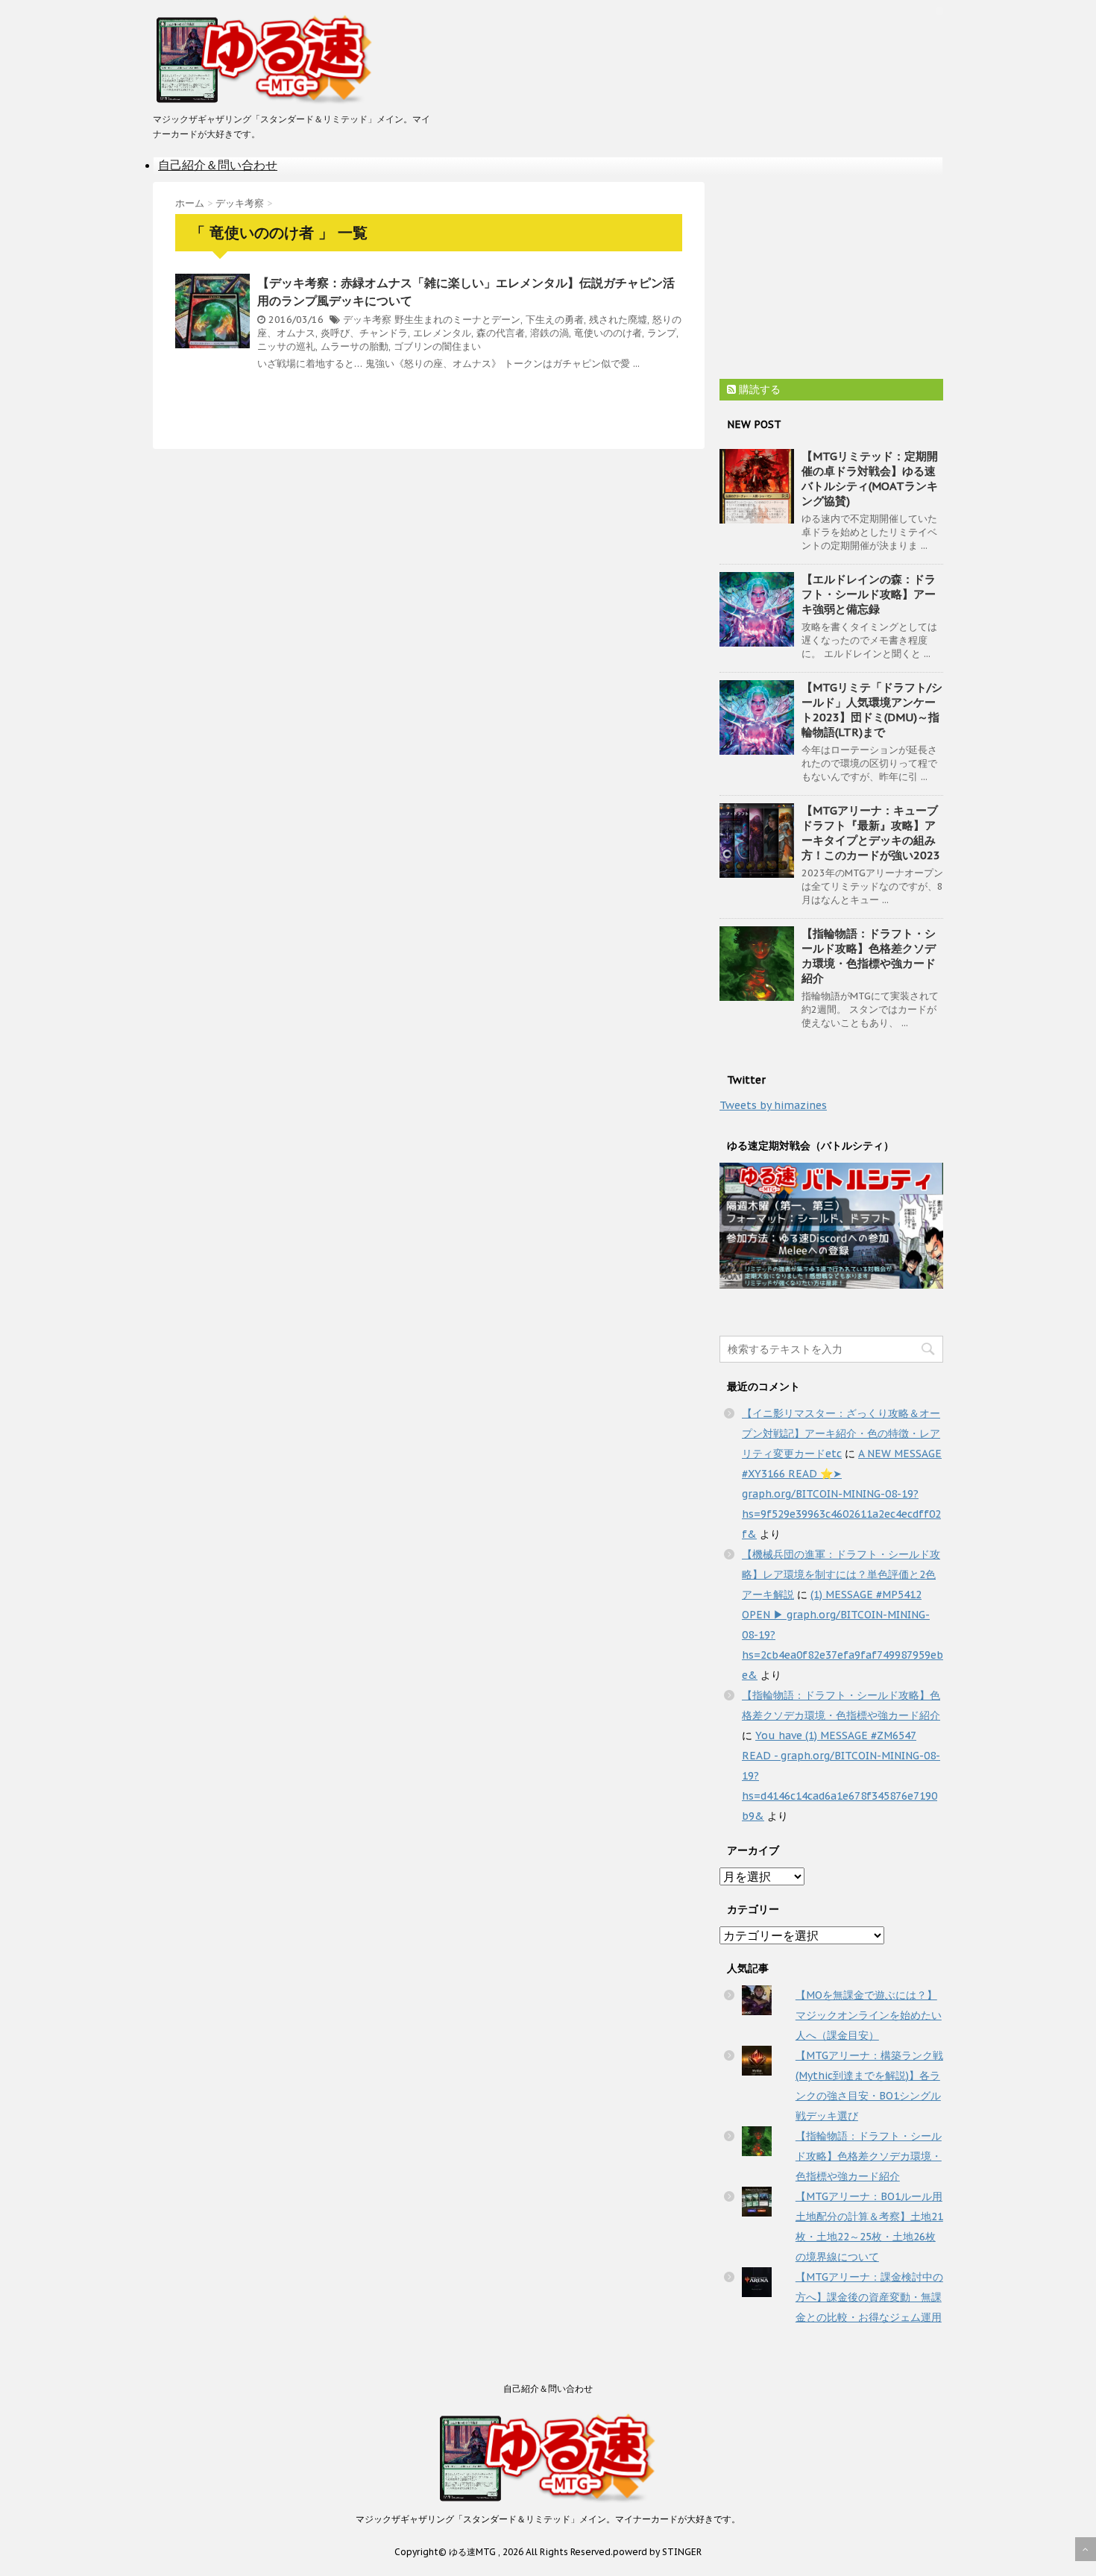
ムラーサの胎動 (355, 346)
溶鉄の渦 (549, 333)
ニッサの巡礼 (286, 346)
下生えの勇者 (555, 320)
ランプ (662, 333)
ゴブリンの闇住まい (437, 346)
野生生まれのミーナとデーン (457, 320)
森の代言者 (501, 333)
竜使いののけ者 (608, 333)
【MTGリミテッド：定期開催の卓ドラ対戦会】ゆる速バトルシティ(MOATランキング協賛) (870, 478)
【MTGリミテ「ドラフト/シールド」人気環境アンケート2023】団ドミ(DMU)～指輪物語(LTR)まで (872, 710)
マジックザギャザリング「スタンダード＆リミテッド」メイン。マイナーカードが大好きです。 (548, 2519)
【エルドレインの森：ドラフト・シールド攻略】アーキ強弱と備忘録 (869, 594)
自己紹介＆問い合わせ (218, 165)
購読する (758, 389)
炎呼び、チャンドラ (364, 333)
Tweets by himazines (773, 1105)
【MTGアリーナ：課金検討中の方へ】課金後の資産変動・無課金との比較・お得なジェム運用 (869, 2297)
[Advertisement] (831, 275)
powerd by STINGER (657, 2552)
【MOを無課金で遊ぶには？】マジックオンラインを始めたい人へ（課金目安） (869, 2015)
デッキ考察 (367, 320)
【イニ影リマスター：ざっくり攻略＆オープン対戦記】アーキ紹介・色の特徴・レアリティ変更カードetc (841, 1433)
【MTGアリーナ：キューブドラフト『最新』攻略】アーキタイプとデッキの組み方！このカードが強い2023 (871, 833)
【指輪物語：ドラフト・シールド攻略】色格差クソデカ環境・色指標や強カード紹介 (869, 956)
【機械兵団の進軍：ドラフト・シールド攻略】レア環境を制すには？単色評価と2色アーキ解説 (841, 1574)
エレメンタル (442, 333)
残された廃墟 (618, 320)
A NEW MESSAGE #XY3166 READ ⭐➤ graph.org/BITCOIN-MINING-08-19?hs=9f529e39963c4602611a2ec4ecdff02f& (842, 1494)
